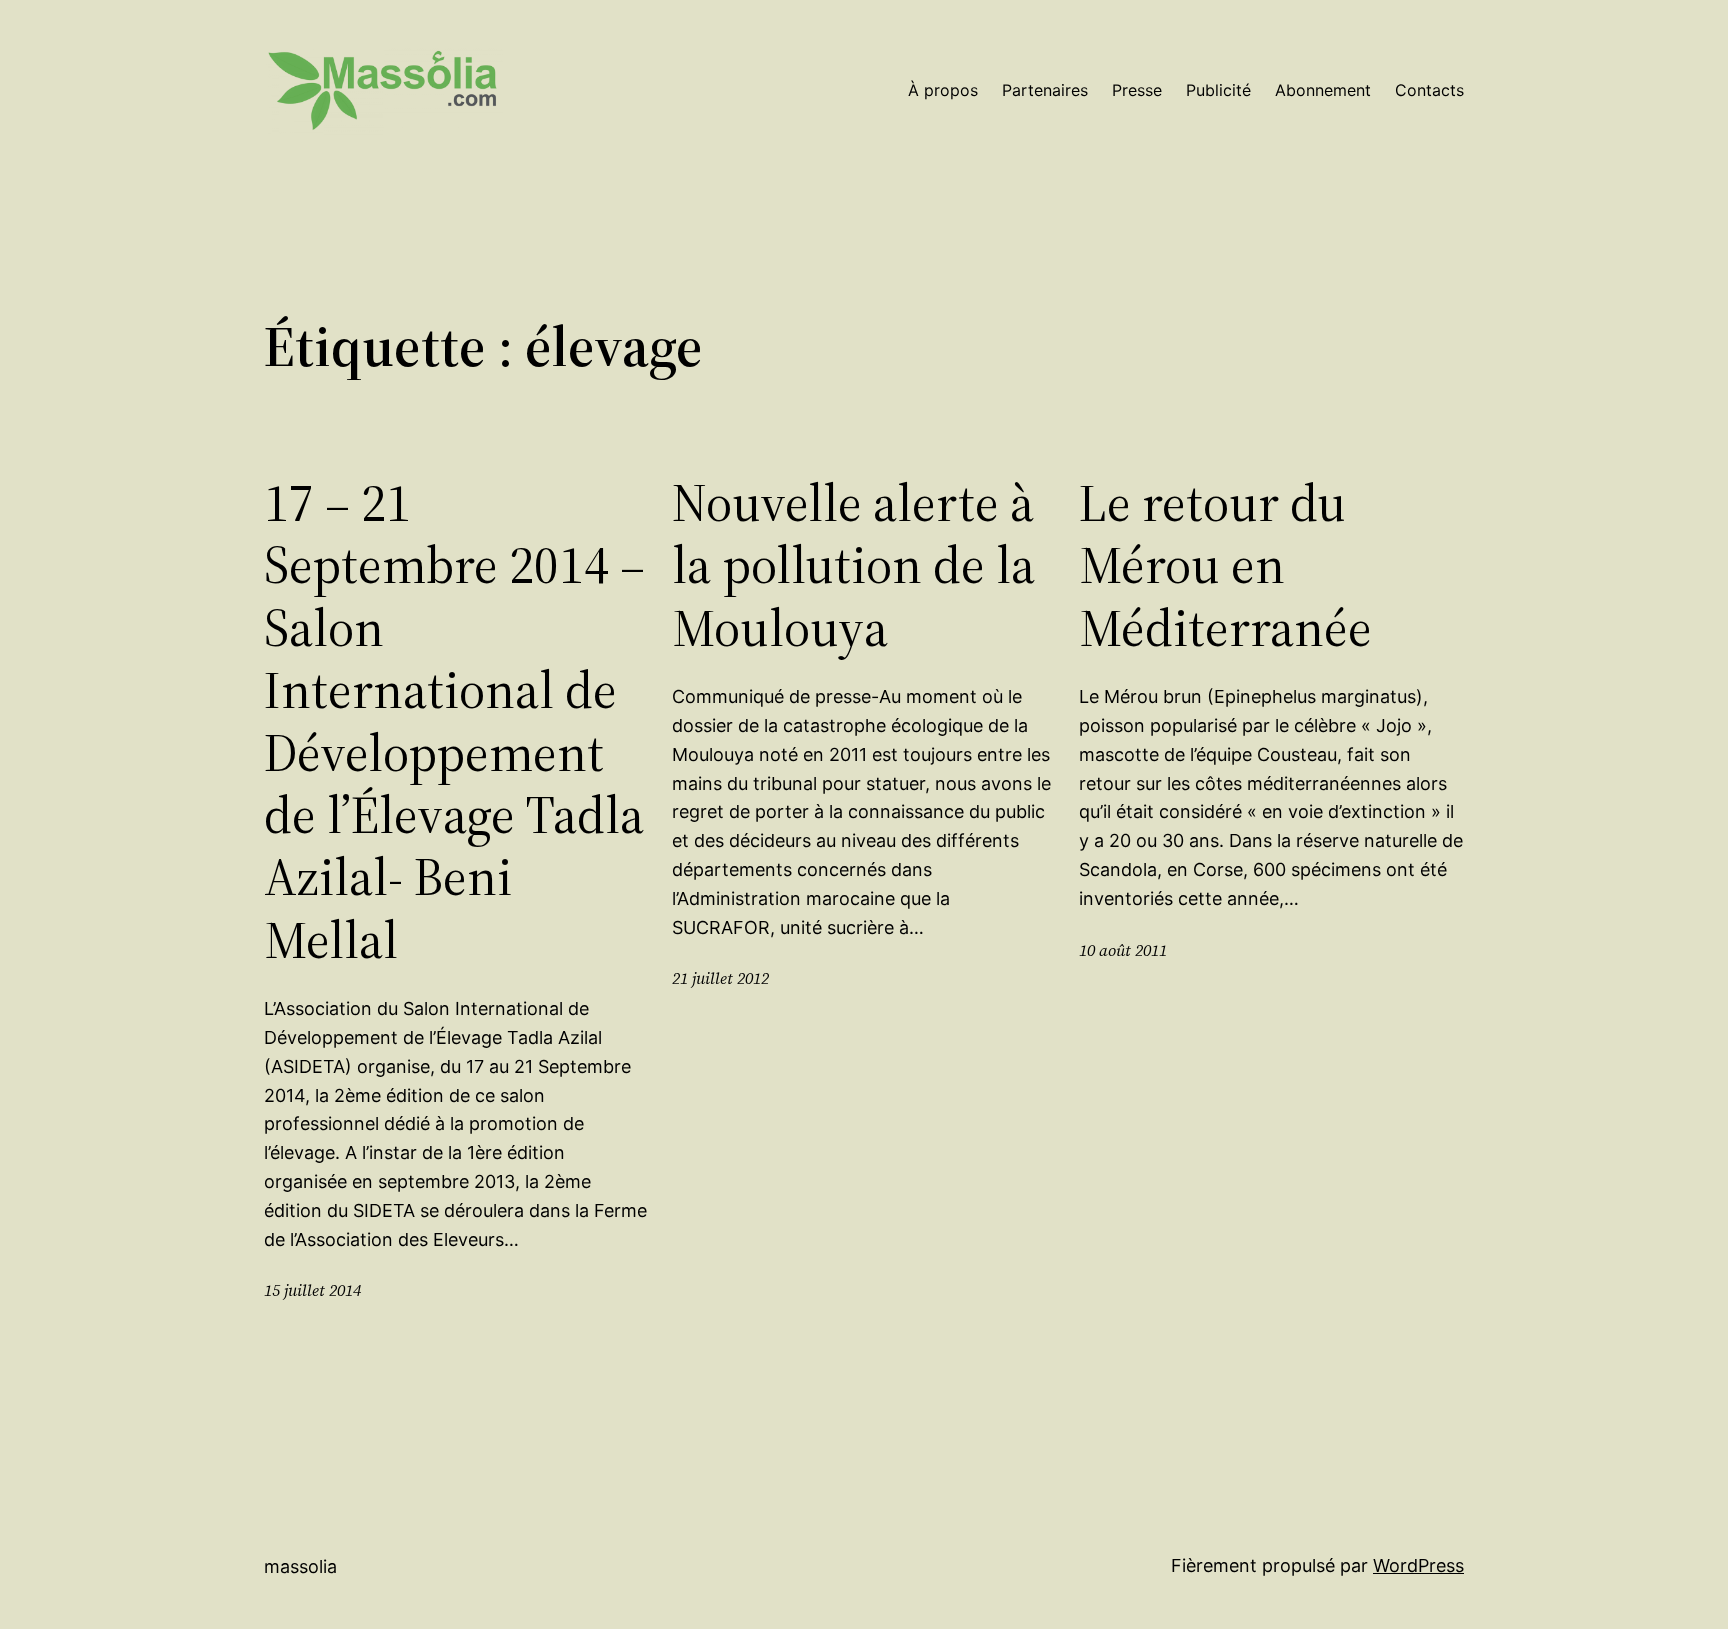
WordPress (1418, 1565)
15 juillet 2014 (312, 1290)
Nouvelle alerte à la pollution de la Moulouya (853, 565)
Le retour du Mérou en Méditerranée (1225, 565)
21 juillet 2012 (720, 978)
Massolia (300, 1566)
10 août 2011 (1123, 950)
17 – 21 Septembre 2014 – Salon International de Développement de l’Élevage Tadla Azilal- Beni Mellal (454, 721)
